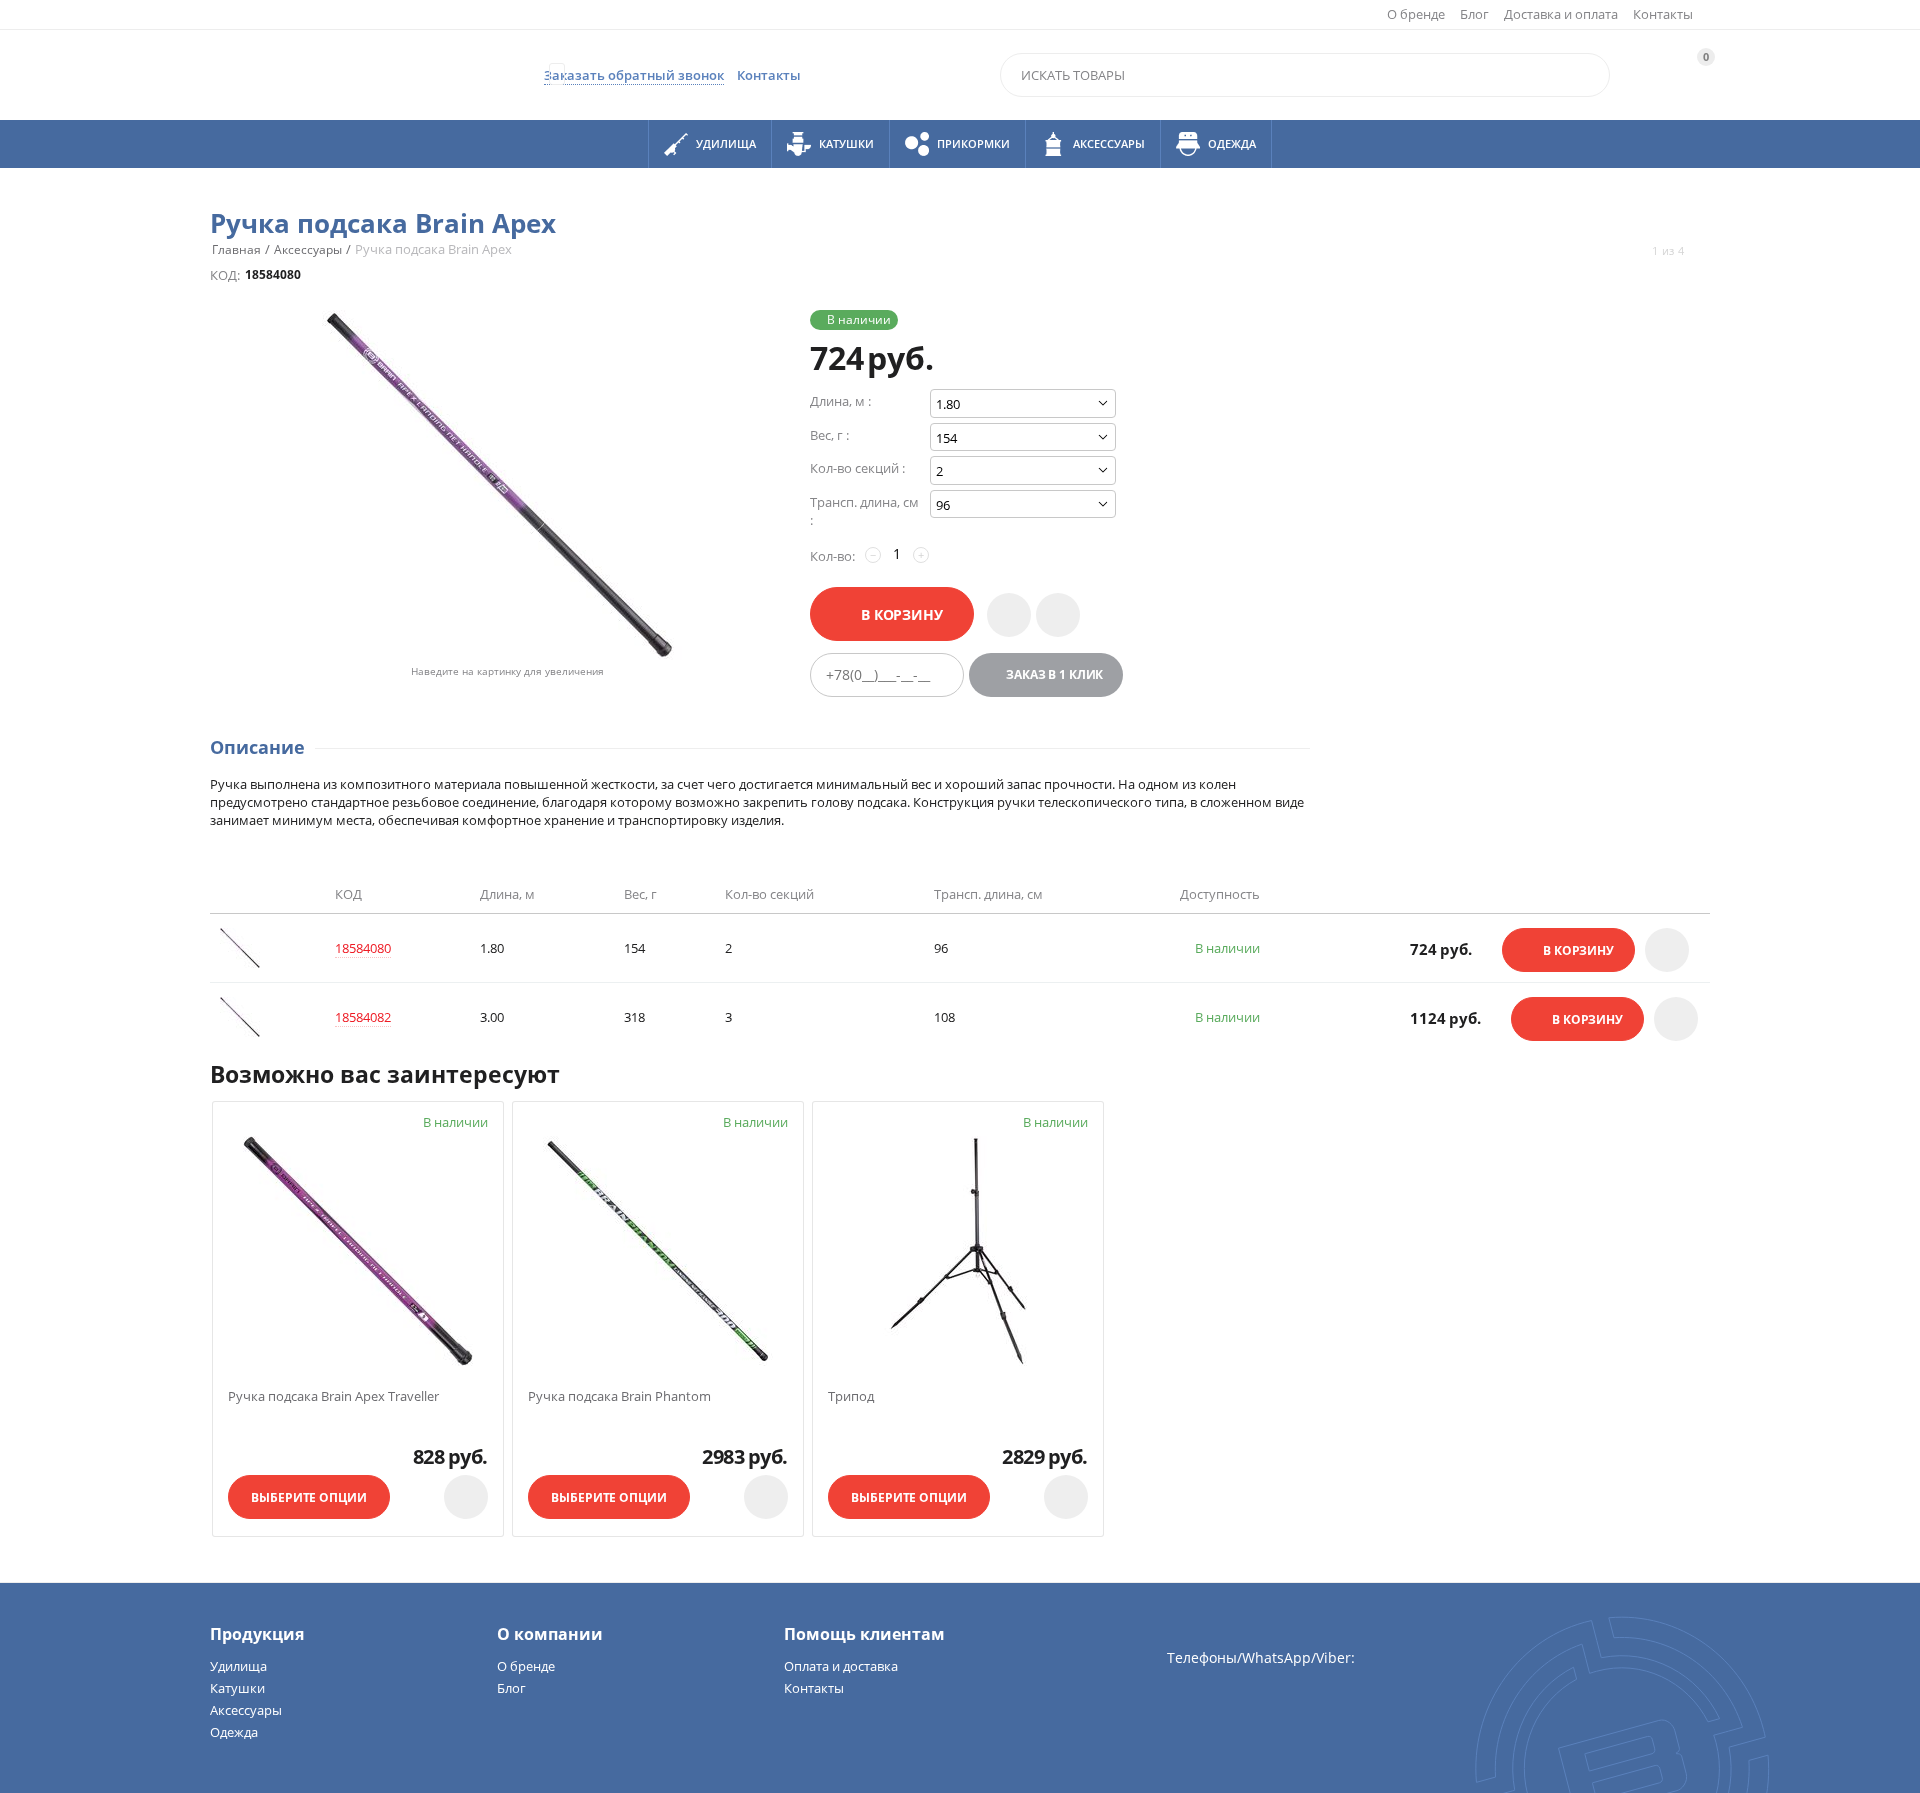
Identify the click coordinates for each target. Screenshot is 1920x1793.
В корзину (902, 614)
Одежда (234, 1732)
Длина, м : (840, 401)
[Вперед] (1702, 251)
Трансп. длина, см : (864, 511)
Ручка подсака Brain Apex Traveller (333, 1397)
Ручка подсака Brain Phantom (619, 1397)
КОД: (225, 275)
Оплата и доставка (841, 1666)
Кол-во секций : (857, 468)
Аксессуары (246, 1710)
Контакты (1663, 14)
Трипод (851, 1397)
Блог (1474, 14)
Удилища (238, 1666)
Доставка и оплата (1561, 14)
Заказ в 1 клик (1054, 674)
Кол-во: (832, 556)
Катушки (237, 1688)
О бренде (1416, 14)
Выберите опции (308, 1497)
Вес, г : (829, 435)
